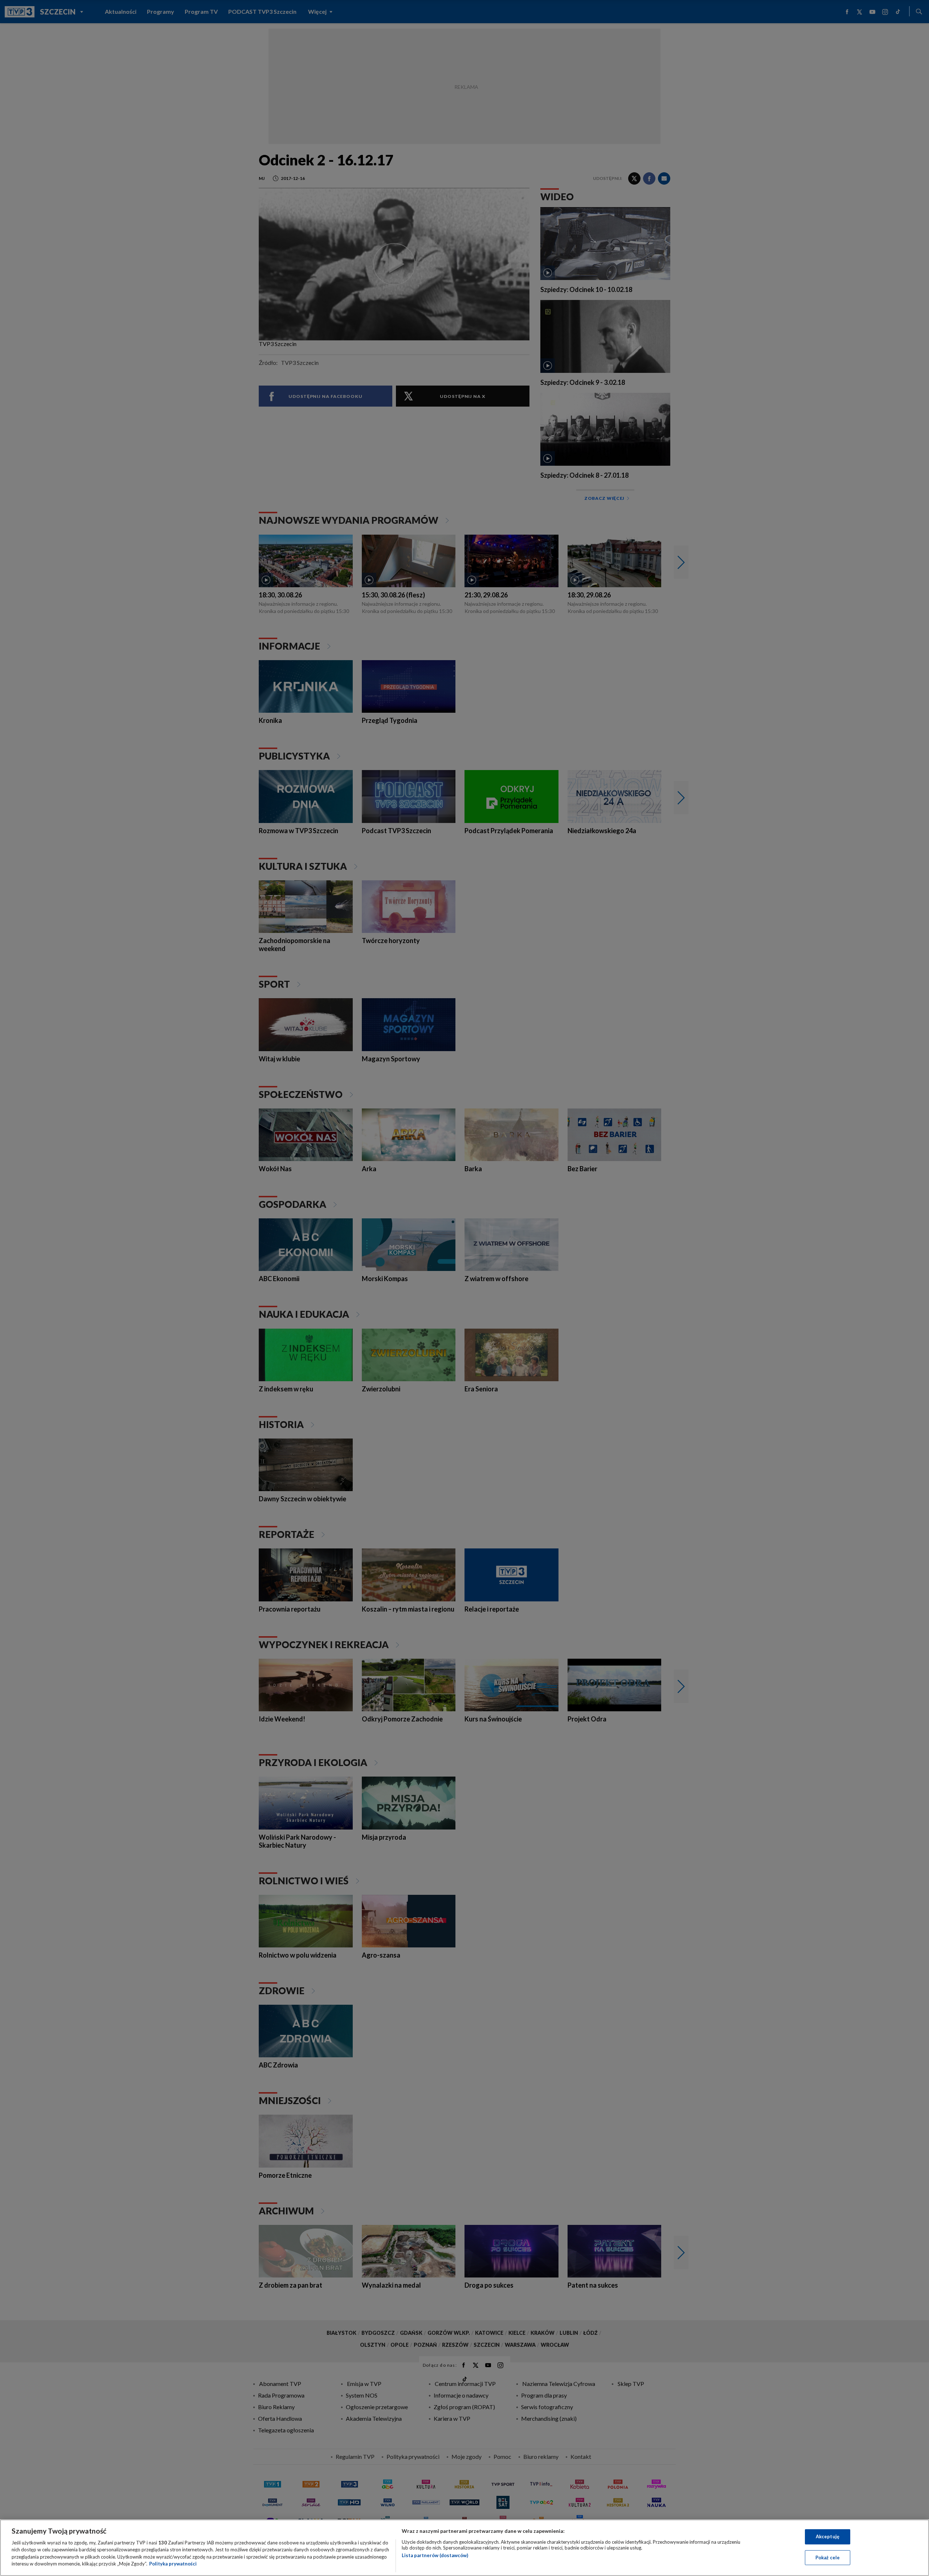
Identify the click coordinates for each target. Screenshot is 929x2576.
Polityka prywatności (173, 2564)
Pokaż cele (828, 2557)
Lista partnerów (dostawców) (435, 2555)
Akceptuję (828, 2536)
